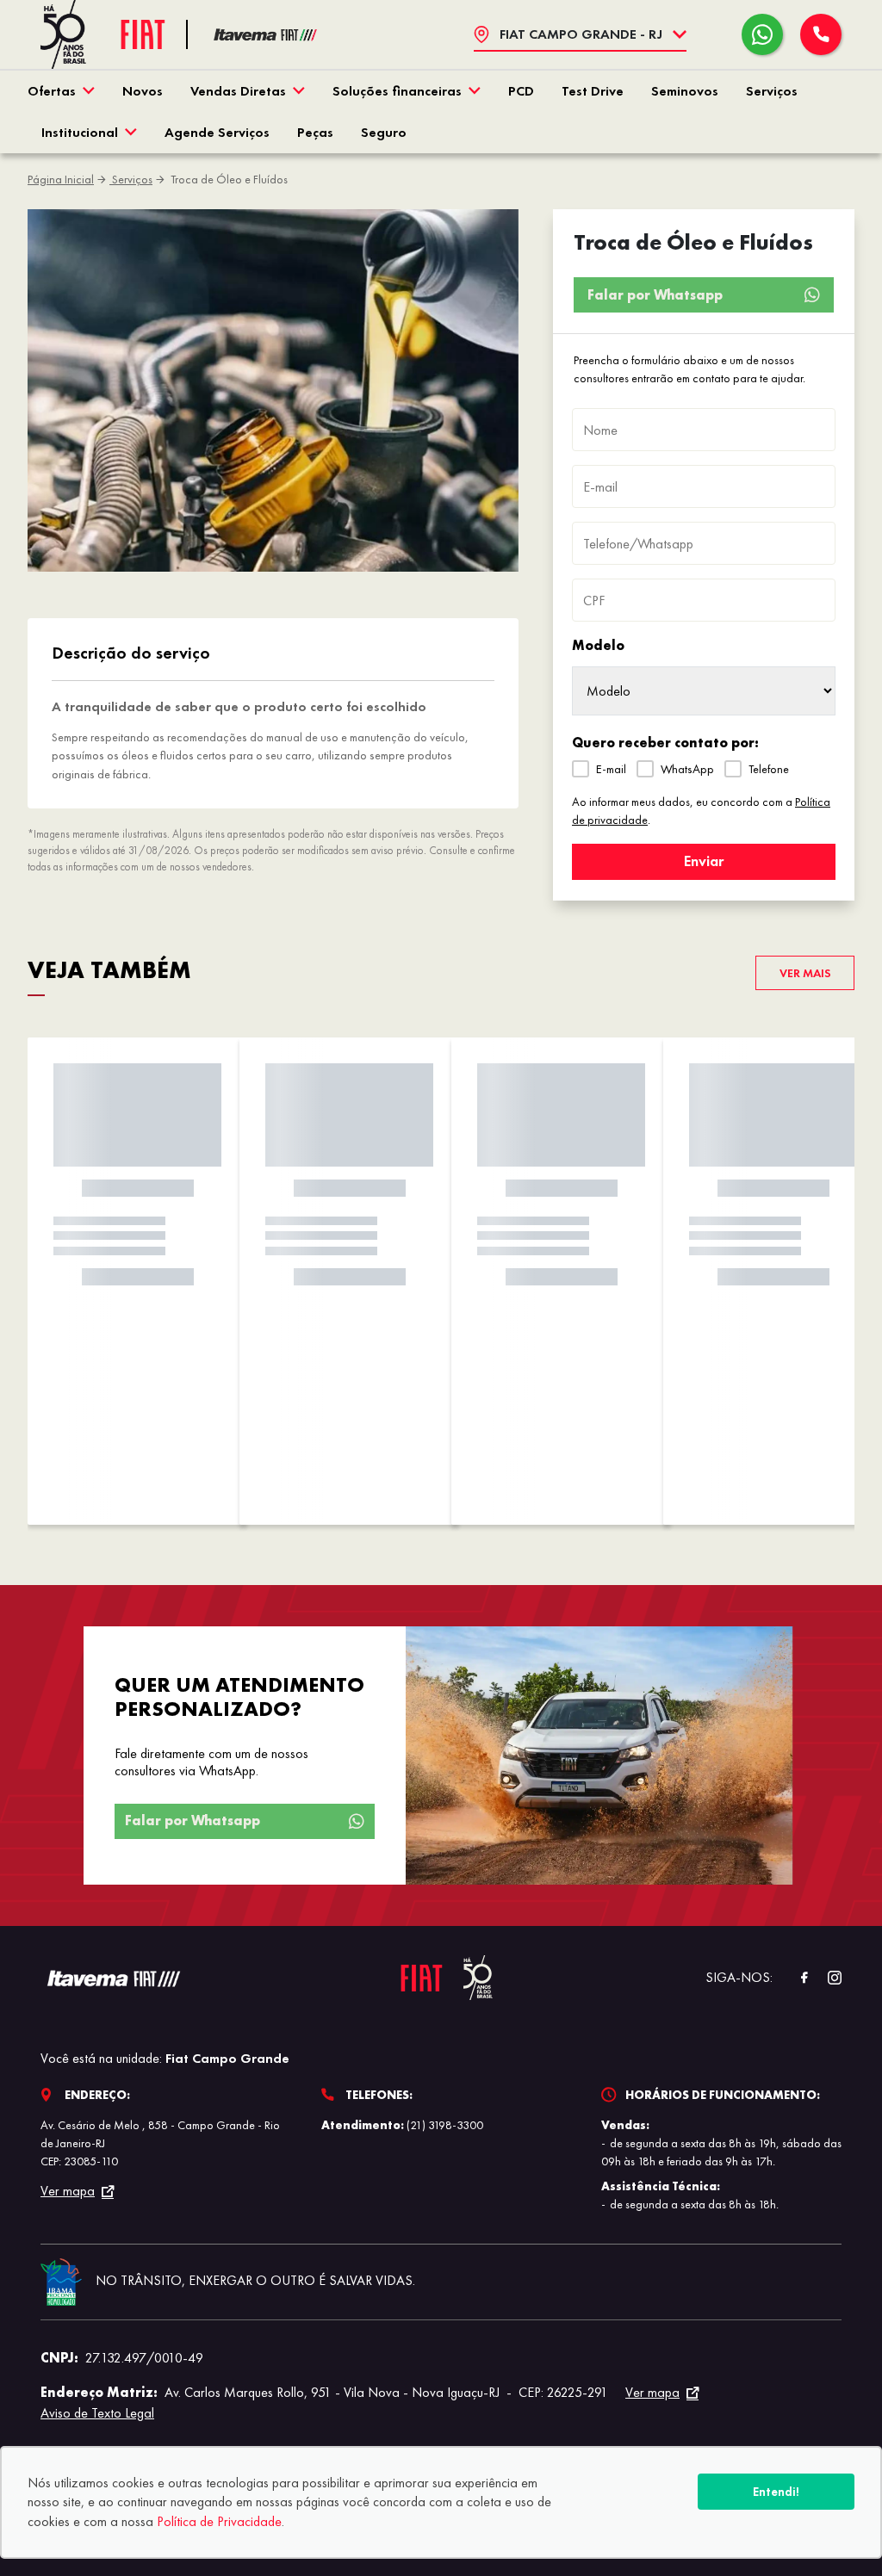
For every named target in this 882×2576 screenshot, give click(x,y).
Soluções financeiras (397, 91)
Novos (143, 91)
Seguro (384, 132)
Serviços (772, 91)
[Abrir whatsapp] (762, 34)
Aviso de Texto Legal (97, 2413)
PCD (521, 91)
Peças (315, 132)
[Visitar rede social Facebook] (795, 1978)
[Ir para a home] (265, 35)
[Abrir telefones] (821, 34)
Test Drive (593, 91)
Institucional (80, 132)
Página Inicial (61, 179)
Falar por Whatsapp (655, 295)
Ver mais (805, 973)
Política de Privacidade (219, 2521)
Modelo (598, 645)
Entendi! (776, 2492)
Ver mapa (68, 2191)
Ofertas (52, 91)
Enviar (704, 861)
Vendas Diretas (238, 91)
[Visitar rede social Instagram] (826, 1978)
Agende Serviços (217, 132)
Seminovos (685, 91)
